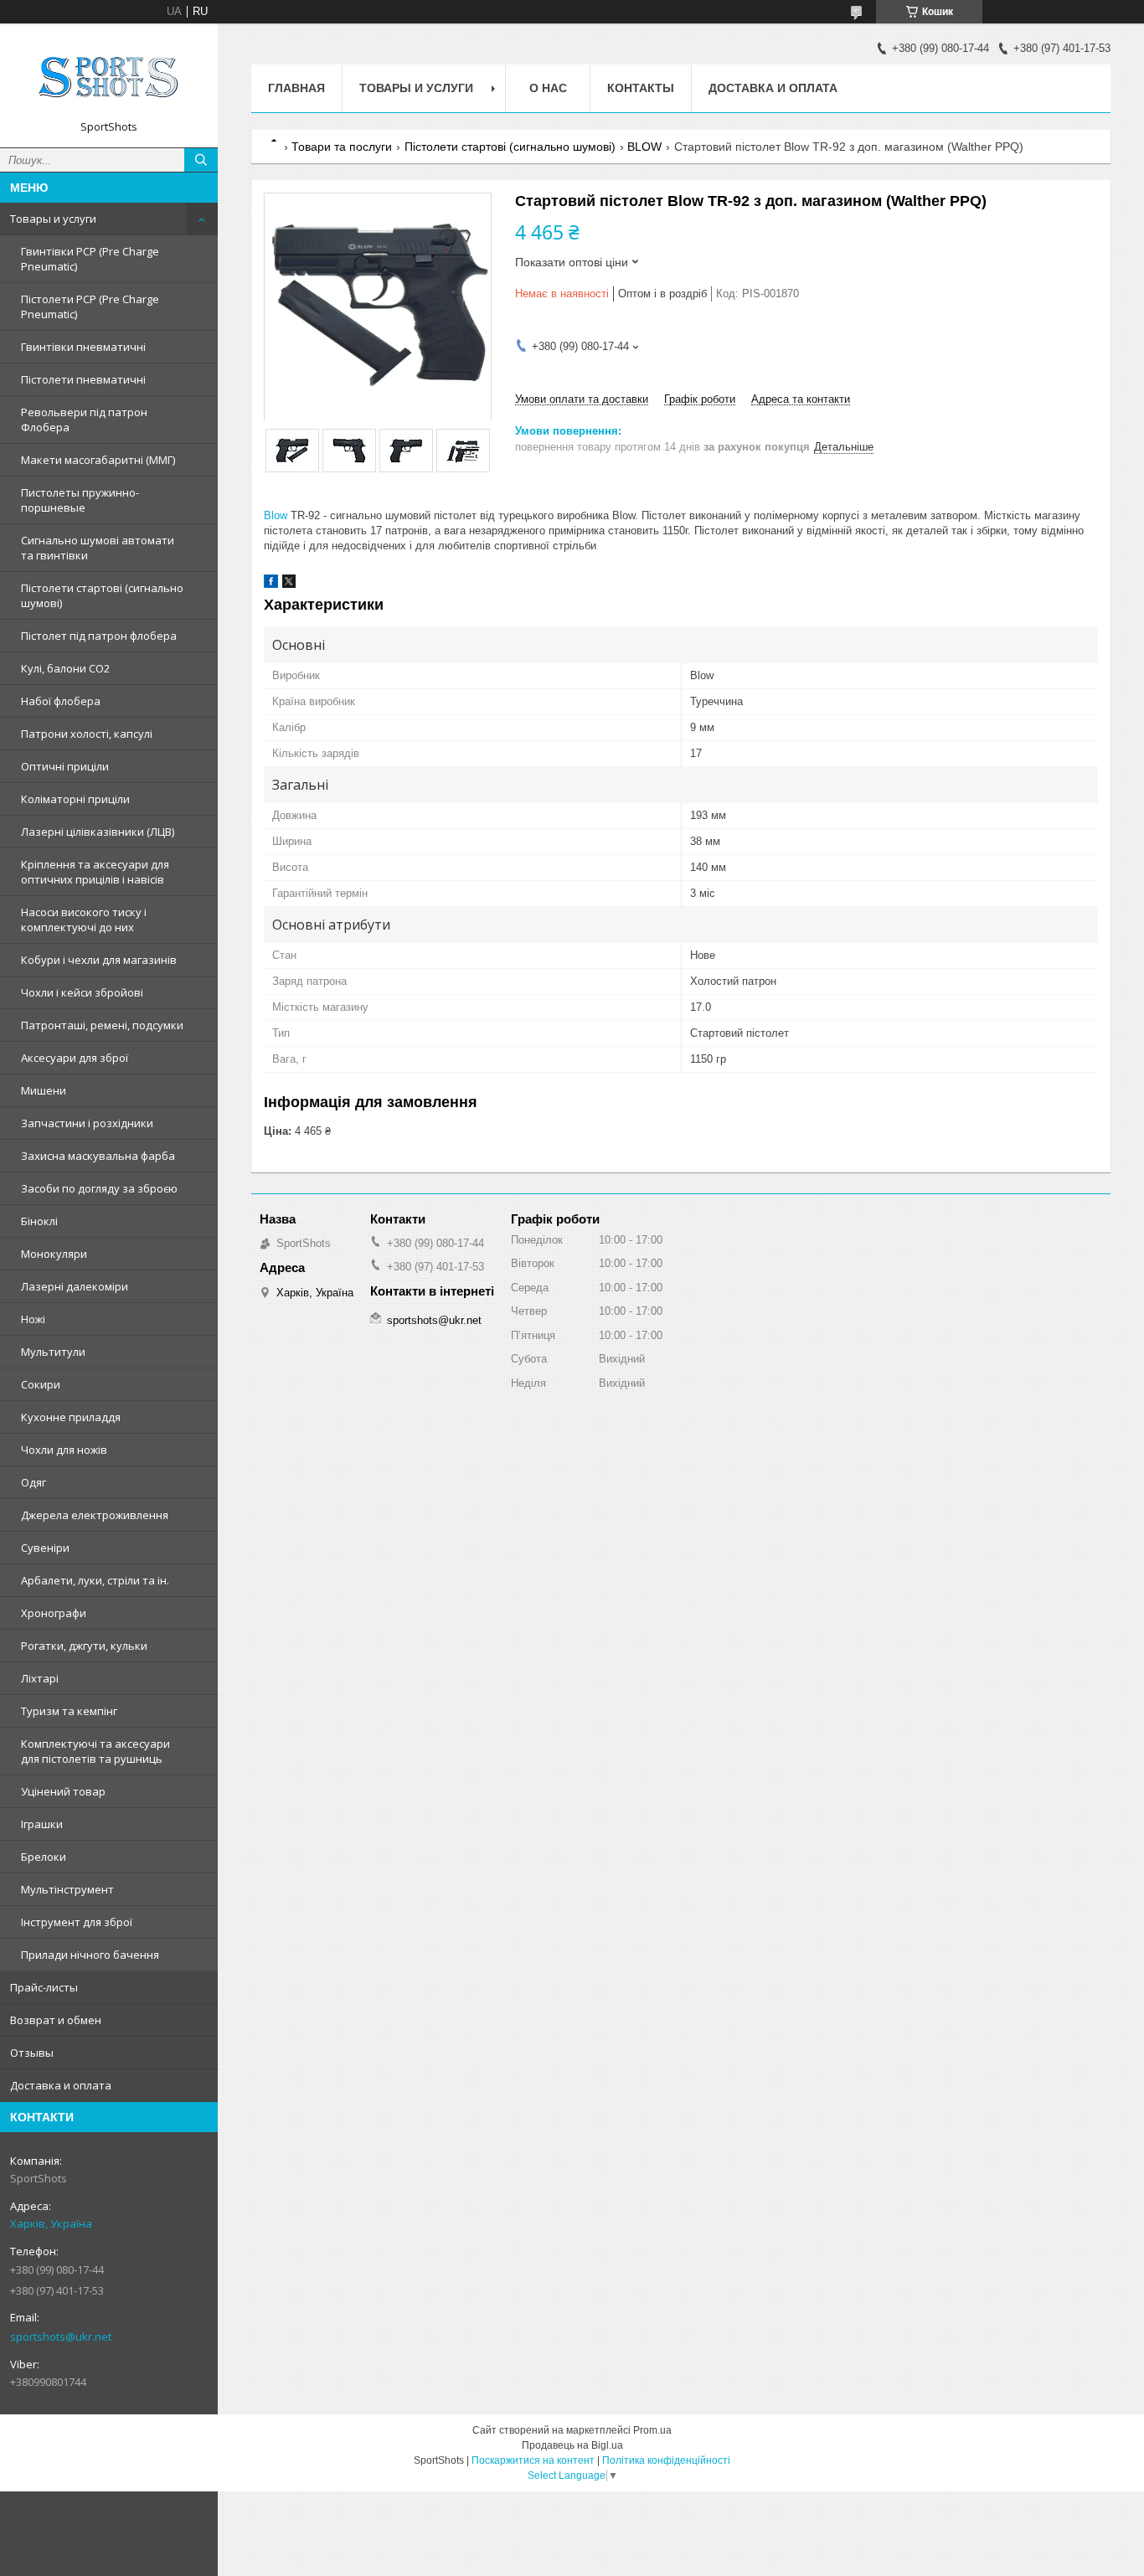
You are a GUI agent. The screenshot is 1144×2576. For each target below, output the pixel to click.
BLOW (644, 147)
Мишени (44, 1090)
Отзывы (32, 2053)
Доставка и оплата (61, 2085)
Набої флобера (61, 701)
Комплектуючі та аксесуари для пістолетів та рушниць (95, 1751)
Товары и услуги (53, 219)
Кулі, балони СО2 (65, 668)
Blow (276, 515)
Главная (296, 88)
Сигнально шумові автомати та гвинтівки (98, 548)
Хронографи (54, 1613)
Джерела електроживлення (95, 1515)
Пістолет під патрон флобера (99, 636)
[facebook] (271, 584)
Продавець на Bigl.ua (572, 2445)
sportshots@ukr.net (61, 2336)
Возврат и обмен (56, 2020)
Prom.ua (652, 2430)
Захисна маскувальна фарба (98, 1156)
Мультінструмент (67, 1889)
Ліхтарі (40, 1678)
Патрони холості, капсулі (87, 734)
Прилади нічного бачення (90, 1955)
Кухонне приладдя (71, 1417)
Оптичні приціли (65, 766)
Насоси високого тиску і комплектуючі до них (84, 920)
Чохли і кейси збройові (82, 992)
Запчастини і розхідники (87, 1123)
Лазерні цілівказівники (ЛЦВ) (98, 832)
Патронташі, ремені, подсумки (102, 1025)
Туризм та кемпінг (69, 1711)
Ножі (33, 1319)
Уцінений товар (63, 1791)
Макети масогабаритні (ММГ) (98, 460)
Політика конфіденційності (666, 2460)
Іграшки (42, 1824)
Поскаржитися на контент (533, 2460)
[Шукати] (201, 160)
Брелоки (44, 1857)
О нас (548, 88)
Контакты (641, 88)
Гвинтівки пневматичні (83, 347)
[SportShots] (109, 78)
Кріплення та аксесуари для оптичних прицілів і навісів (95, 872)
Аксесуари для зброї (75, 1058)
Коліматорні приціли (75, 799)
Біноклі (39, 1221)
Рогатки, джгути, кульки (84, 1646)
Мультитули (53, 1352)
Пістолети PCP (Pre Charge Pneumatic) (90, 307)
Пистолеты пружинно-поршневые (80, 500)
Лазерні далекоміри (75, 1286)
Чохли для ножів (64, 1450)
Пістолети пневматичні (83, 379)
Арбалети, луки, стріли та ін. (95, 1580)
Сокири (41, 1384)
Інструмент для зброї (77, 1922)
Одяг (33, 1482)
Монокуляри (54, 1254)
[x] (289, 584)
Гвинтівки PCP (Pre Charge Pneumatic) (90, 259)
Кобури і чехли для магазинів (99, 960)
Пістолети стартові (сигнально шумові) (102, 595)
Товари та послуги (342, 147)
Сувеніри (45, 1548)
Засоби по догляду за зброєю (99, 1188)
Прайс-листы (44, 1987)
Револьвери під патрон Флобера (84, 420)
